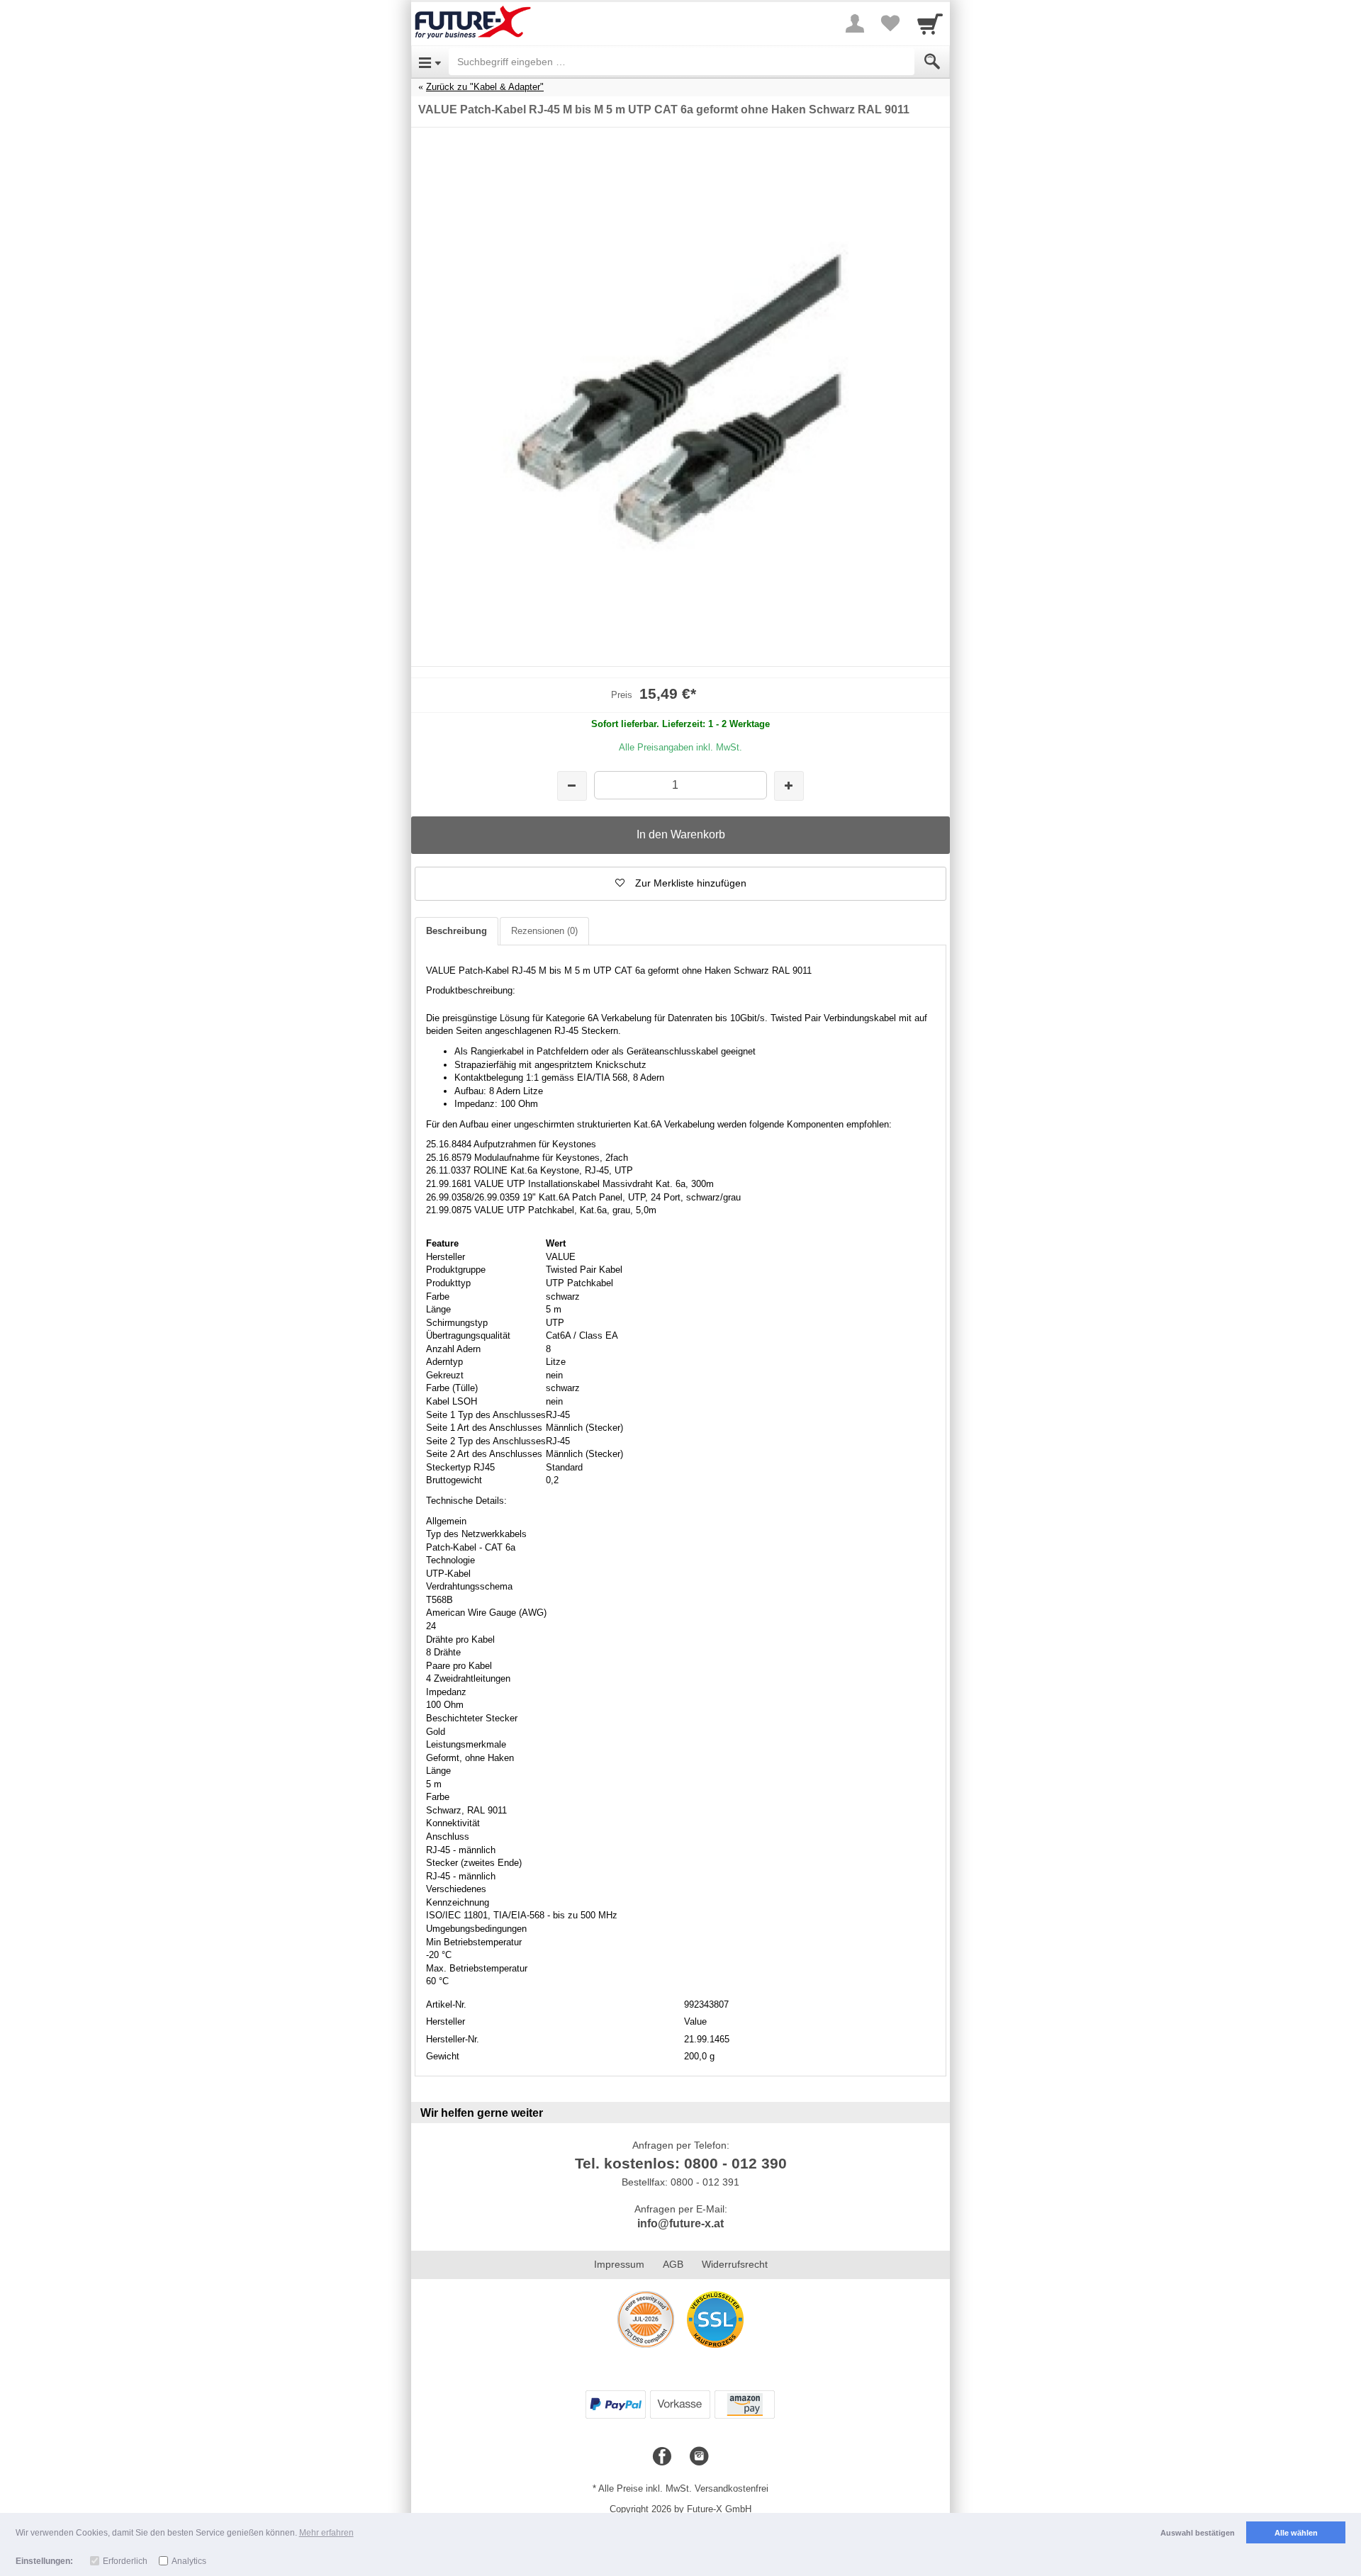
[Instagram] (699, 2457)
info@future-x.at (680, 2223)
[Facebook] (662, 2457)
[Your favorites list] (890, 23)
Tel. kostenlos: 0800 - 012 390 (681, 2163)
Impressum (619, 2264)
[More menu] (855, 23)
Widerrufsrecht (735, 2264)
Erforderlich (125, 2561)
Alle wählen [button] (1296, 2533)
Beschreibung (457, 931)
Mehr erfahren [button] (326, 2533)
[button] (680, 884)
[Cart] (930, 23)
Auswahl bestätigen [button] (1198, 2533)
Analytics (189, 2561)
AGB (673, 2264)
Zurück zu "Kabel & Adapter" (485, 87)
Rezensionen (544, 931)
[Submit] (932, 62)
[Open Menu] (430, 62)
